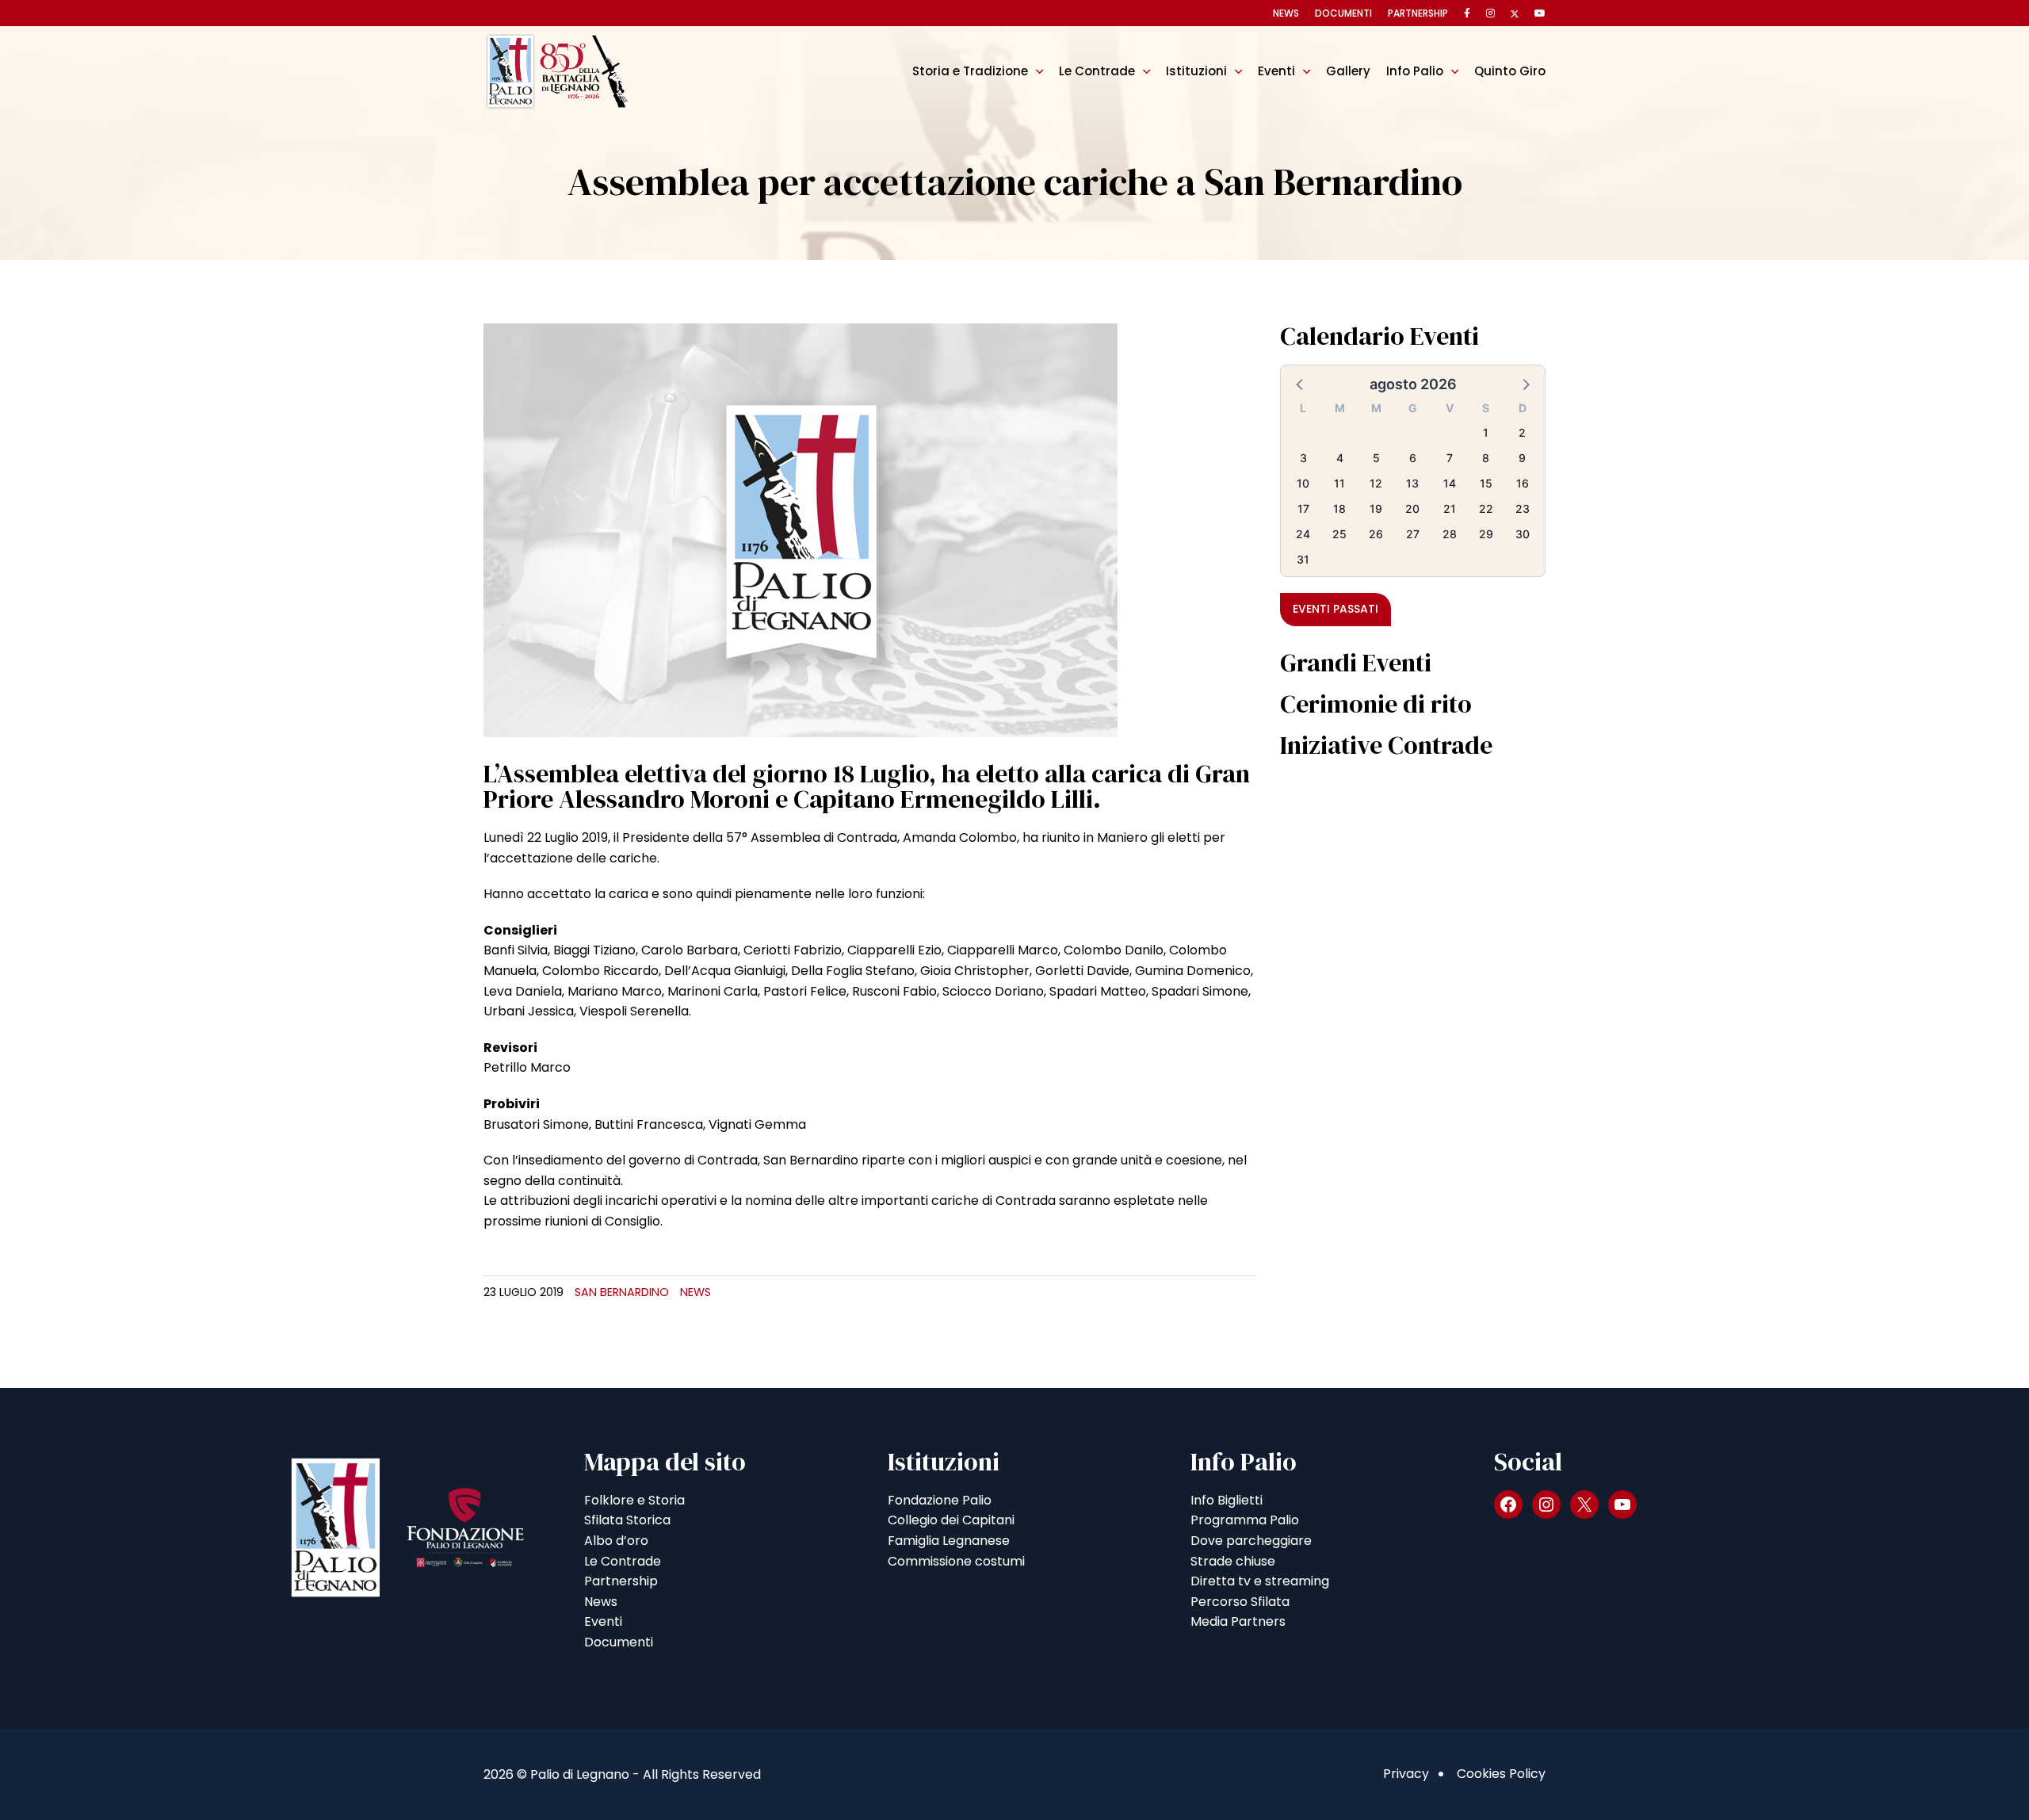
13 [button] (1412, 483)
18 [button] (1339, 509)
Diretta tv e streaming (1260, 1581)
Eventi (1276, 71)
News (1286, 13)
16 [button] (1523, 483)
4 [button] (1340, 458)
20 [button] (1412, 509)
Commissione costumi (956, 1561)
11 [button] (1339, 483)
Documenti (1343, 13)
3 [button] (1303, 458)
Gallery (1348, 71)
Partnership (1418, 13)
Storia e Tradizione (970, 71)
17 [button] (1303, 509)
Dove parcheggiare (1251, 1541)
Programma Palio (1245, 1520)
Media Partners (1238, 1621)
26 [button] (1376, 534)
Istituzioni (1196, 71)
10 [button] (1303, 483)
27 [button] (1413, 534)
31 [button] (1303, 559)
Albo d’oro (616, 1541)
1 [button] (1486, 432)
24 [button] (1303, 534)
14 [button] (1450, 483)
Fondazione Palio (940, 1500)
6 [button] (1413, 458)
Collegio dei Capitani (951, 1520)
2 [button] (1522, 432)
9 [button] (1522, 458)
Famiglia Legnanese (949, 1541)
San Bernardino (622, 1292)
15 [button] (1486, 483)
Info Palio (1415, 71)
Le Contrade (1097, 71)
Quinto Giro (1510, 71)
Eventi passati (1335, 609)
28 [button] (1450, 534)
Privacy (1406, 1774)
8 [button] (1486, 458)
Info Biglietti (1227, 1500)
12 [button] (1376, 483)
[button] (1301, 384)
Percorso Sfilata (1240, 1602)
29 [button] (1486, 534)
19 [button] (1376, 509)
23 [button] (1523, 509)
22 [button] (1486, 509)
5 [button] (1376, 458)
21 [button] (1450, 509)
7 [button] (1450, 458)
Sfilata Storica (627, 1520)
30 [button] (1523, 534)
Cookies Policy (1501, 1774)
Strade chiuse (1233, 1561)
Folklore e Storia (634, 1500)
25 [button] (1339, 534)
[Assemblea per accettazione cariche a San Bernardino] (801, 529)
